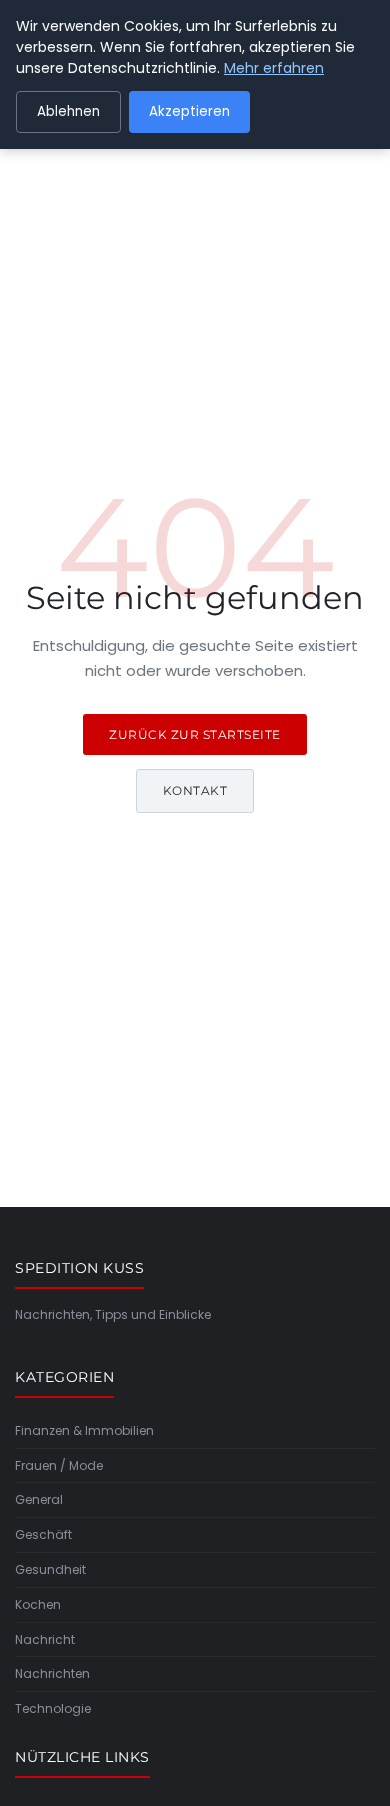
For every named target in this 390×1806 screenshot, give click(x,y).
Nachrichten (52, 1673)
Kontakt (195, 790)
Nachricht (45, 1639)
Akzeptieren (189, 111)
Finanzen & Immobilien (84, 1430)
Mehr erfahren (274, 68)
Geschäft (43, 1534)
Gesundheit (50, 1569)
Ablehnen (68, 111)
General (39, 1499)
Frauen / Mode (59, 1465)
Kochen (38, 1604)
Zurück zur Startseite (195, 734)
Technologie (53, 1708)
